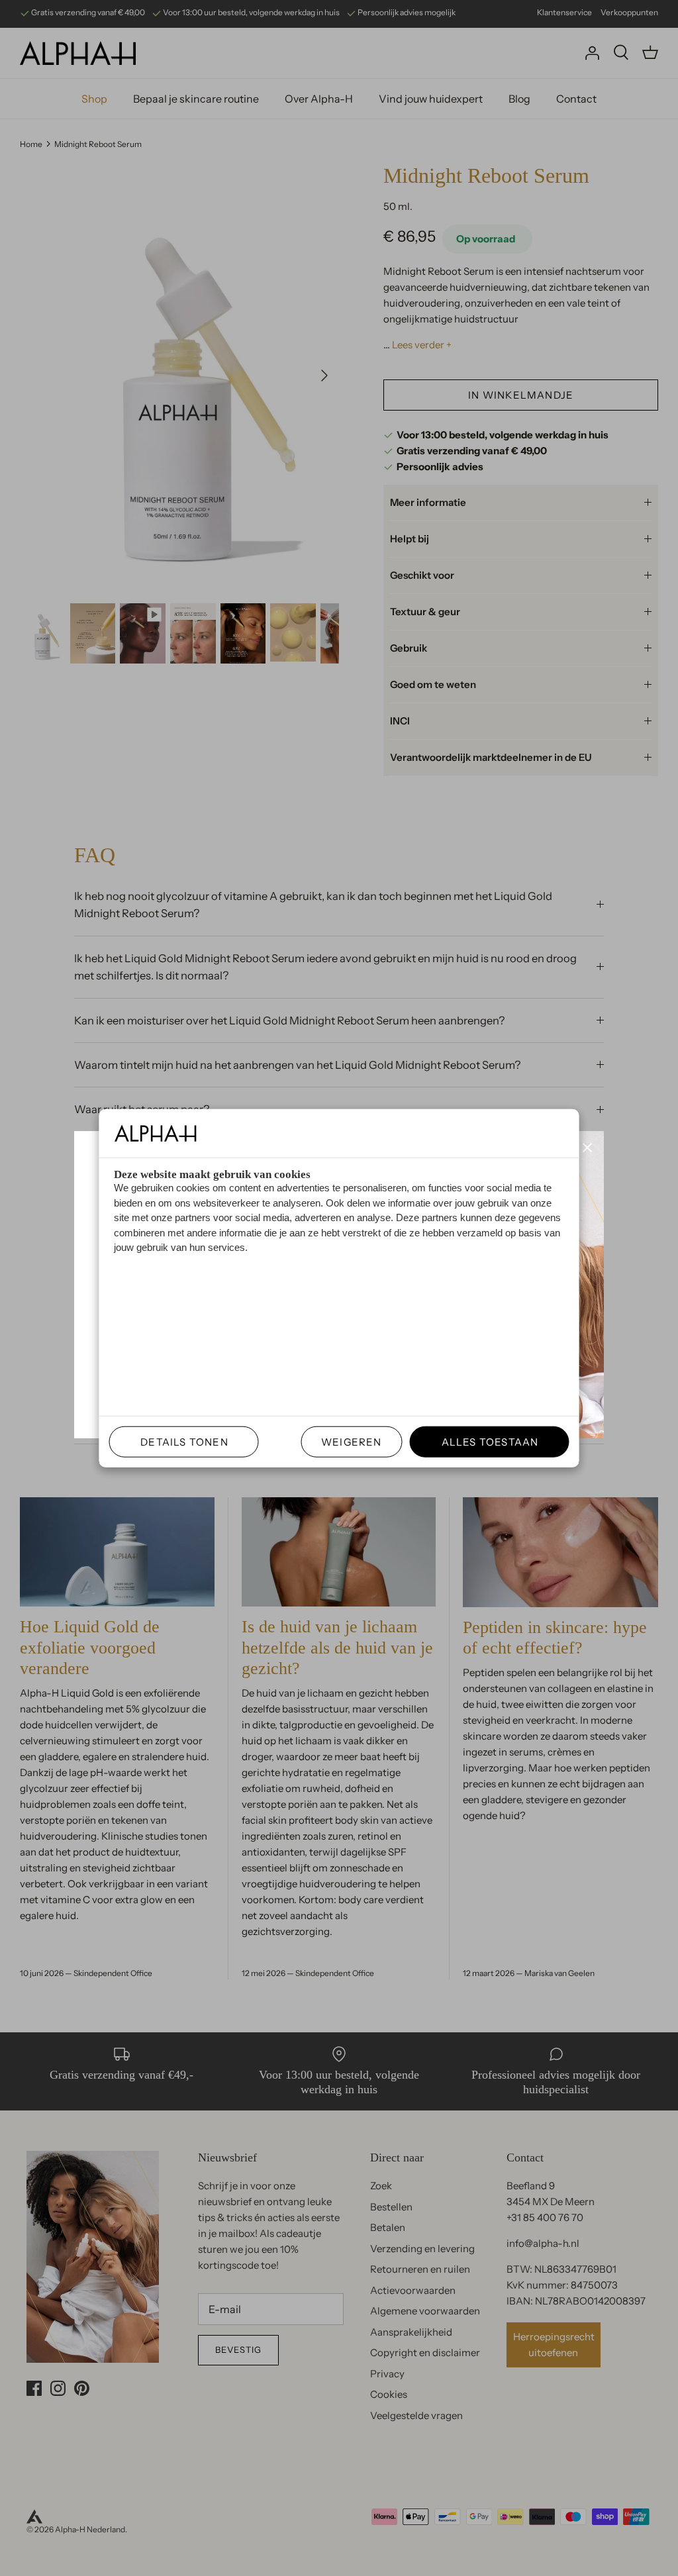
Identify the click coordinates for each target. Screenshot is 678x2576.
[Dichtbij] (587, 1148)
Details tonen (179, 1441)
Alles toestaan (485, 1441)
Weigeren (352, 1441)
